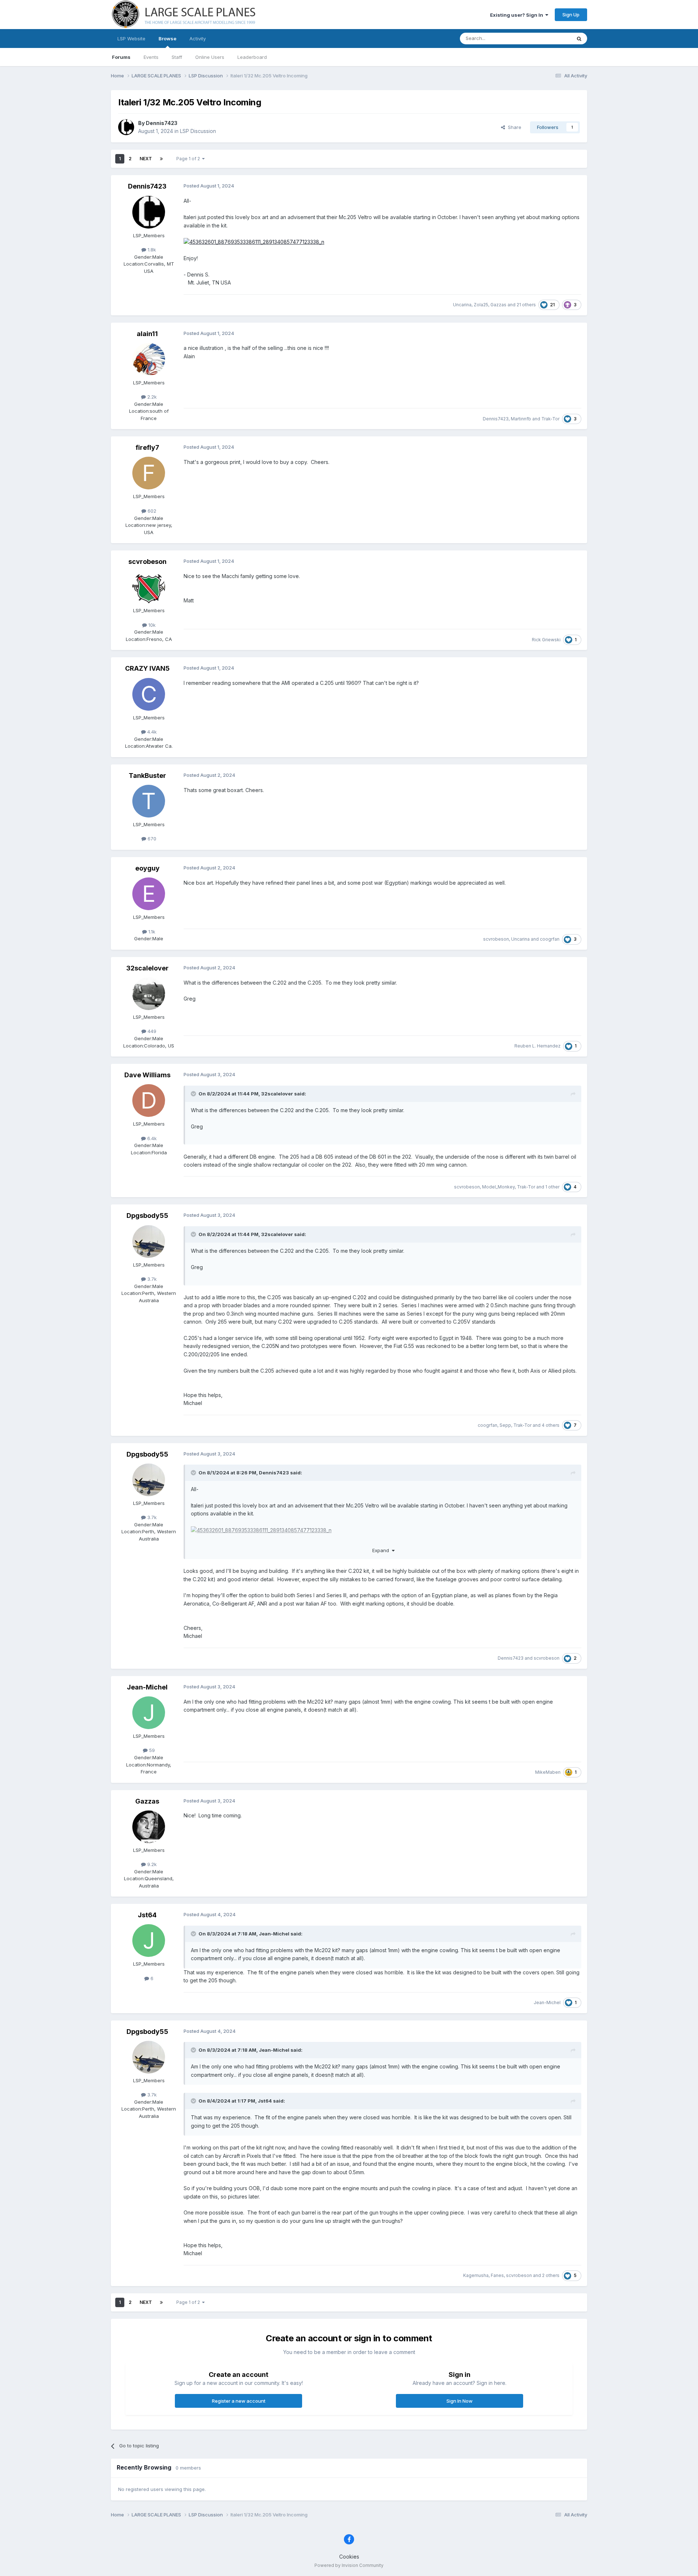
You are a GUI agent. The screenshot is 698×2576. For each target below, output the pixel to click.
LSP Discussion (198, 131)
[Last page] (161, 159)
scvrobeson (147, 562)
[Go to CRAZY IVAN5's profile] (149, 694)
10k (151, 625)
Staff (177, 57)
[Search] (579, 39)
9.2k (151, 1864)
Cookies (349, 2557)
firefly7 (147, 447)
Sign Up (571, 15)
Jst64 (147, 1915)
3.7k (151, 1279)
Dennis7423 (162, 123)
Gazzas (498, 305)
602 (151, 511)
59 (151, 1750)
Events (151, 57)
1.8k (151, 250)
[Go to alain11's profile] (149, 359)
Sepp (505, 1425)
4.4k (151, 732)
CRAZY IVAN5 (147, 668)
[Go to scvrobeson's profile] (149, 587)
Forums (121, 57)
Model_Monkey (498, 1187)
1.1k (151, 932)
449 (151, 1031)
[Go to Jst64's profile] (149, 1941)
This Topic (550, 38)
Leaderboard (252, 57)
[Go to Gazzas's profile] (149, 1827)
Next (146, 159)
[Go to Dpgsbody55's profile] (149, 1241)
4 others (551, 1425)
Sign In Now (460, 2401)
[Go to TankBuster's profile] (149, 801)
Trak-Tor (550, 419)
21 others (526, 305)
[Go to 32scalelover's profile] (149, 994)
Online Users (210, 57)
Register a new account (239, 2401)
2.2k (151, 397)
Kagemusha (476, 2275)
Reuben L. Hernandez (537, 1046)
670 (151, 839)
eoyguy (147, 868)
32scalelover (147, 968)
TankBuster (147, 776)
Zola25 (481, 305)
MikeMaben (548, 1772)
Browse (167, 39)
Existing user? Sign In (518, 15)
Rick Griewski (546, 640)
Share (513, 127)
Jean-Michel (147, 1687)
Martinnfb (521, 419)
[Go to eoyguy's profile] (149, 894)
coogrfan (550, 939)
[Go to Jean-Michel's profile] (149, 1713)
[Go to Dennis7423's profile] (126, 127)
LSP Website (131, 39)
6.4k (151, 1138)
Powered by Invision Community (349, 2565)
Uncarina (462, 305)
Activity (198, 39)
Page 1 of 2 (189, 159)
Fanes (497, 2275)
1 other (552, 1187)
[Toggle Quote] (194, 1094)
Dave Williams (147, 1075)
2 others (551, 2275)
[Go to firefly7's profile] (149, 473)
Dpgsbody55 (147, 1216)
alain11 (147, 334)
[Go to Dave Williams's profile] (149, 1101)
